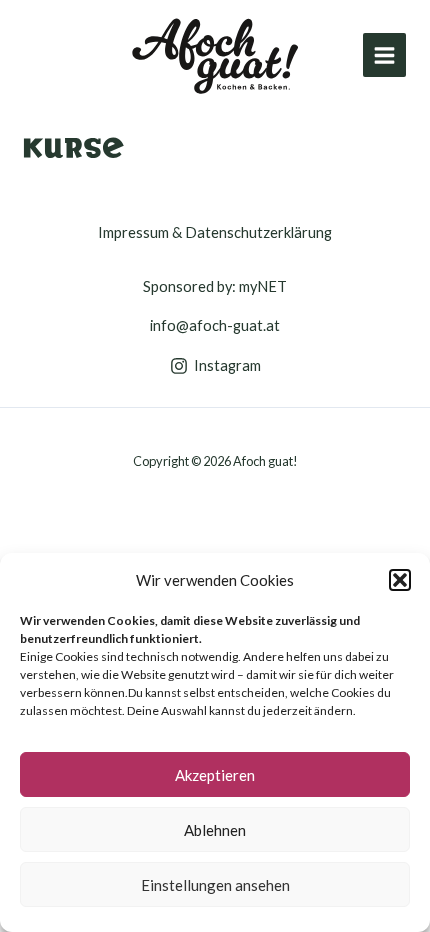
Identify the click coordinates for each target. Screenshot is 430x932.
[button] (400, 580)
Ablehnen (215, 830)
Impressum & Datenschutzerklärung (215, 232)
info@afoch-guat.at (215, 325)
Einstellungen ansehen (215, 885)
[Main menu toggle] (384, 54)
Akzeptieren (215, 775)
